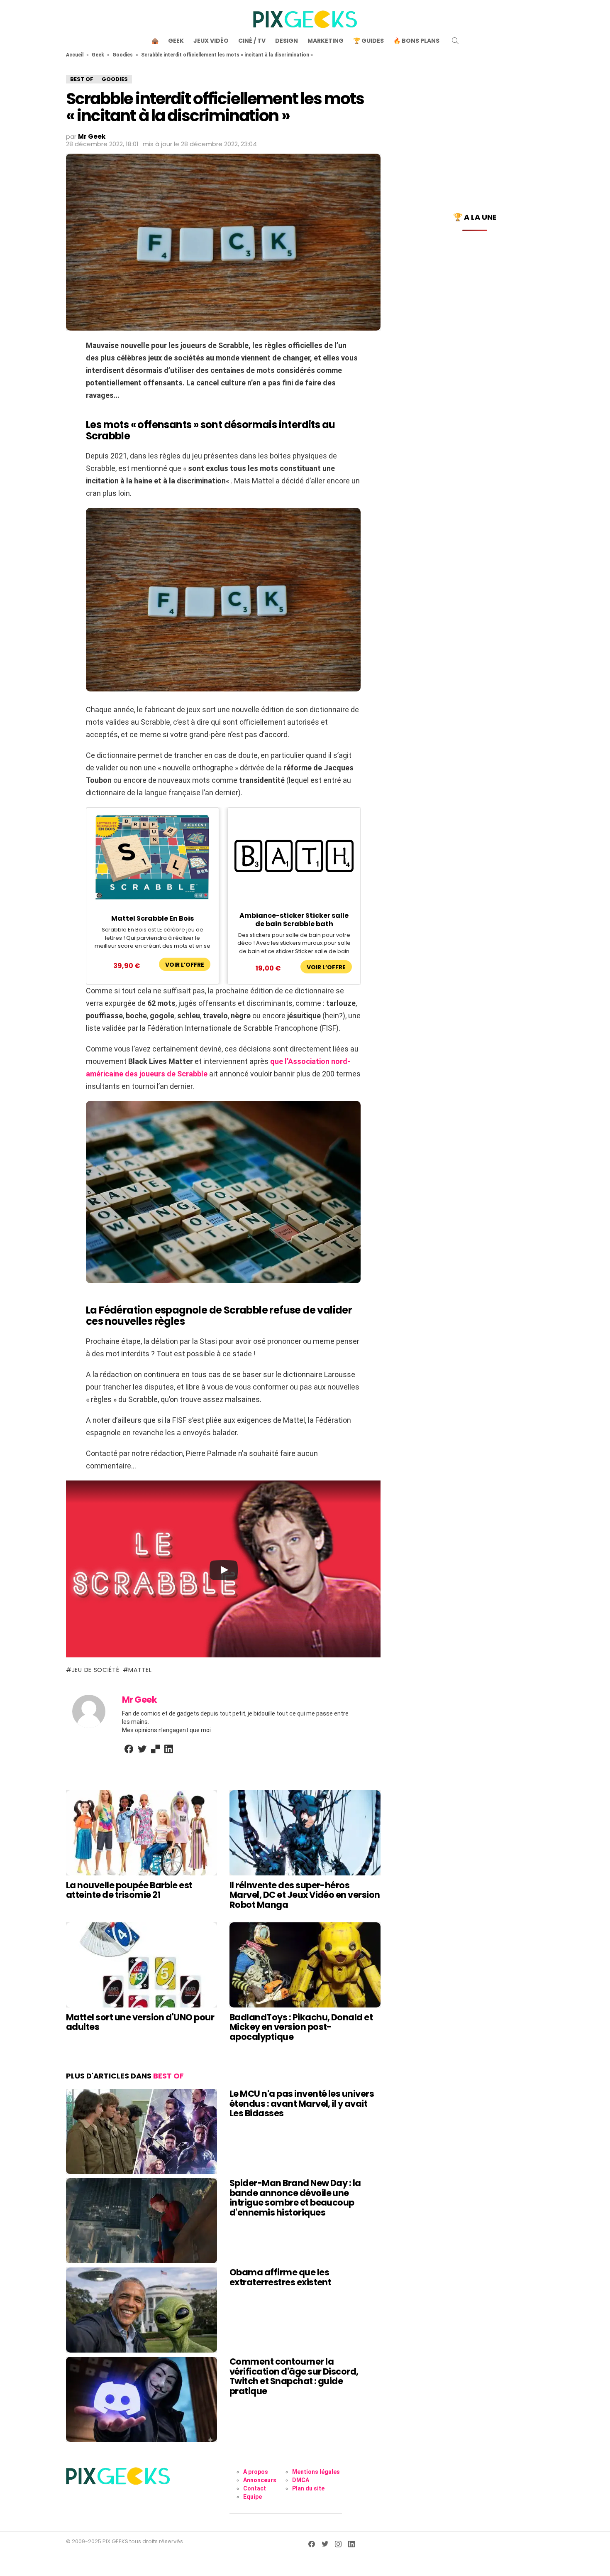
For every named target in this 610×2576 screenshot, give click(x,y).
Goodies (123, 55)
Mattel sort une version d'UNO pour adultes (140, 2022)
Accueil (75, 55)
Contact (255, 2488)
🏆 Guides (368, 41)
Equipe (253, 2497)
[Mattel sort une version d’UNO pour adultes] (142, 1965)
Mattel (140, 1670)
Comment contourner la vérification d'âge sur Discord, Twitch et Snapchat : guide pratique (294, 2376)
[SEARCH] (455, 41)
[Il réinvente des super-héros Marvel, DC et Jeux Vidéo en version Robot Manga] (305, 1833)
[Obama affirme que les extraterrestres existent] (142, 2310)
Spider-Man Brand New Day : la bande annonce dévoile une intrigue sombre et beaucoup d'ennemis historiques (295, 2198)
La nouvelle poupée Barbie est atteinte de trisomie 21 (129, 1890)
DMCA (301, 2480)
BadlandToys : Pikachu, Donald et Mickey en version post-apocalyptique (301, 2027)
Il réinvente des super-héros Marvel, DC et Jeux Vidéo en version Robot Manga (305, 1895)
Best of (168, 2076)
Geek (176, 41)
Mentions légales (316, 2472)
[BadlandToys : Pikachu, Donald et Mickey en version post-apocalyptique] (305, 1965)
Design (287, 41)
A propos (256, 2472)
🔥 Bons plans (416, 41)
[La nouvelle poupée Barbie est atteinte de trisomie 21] (142, 1833)
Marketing (326, 41)
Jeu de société (96, 1670)
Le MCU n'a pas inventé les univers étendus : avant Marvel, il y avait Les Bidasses (302, 2103)
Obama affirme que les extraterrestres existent (280, 2277)
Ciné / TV (252, 41)
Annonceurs (260, 2480)
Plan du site (308, 2488)
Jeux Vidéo (211, 41)
